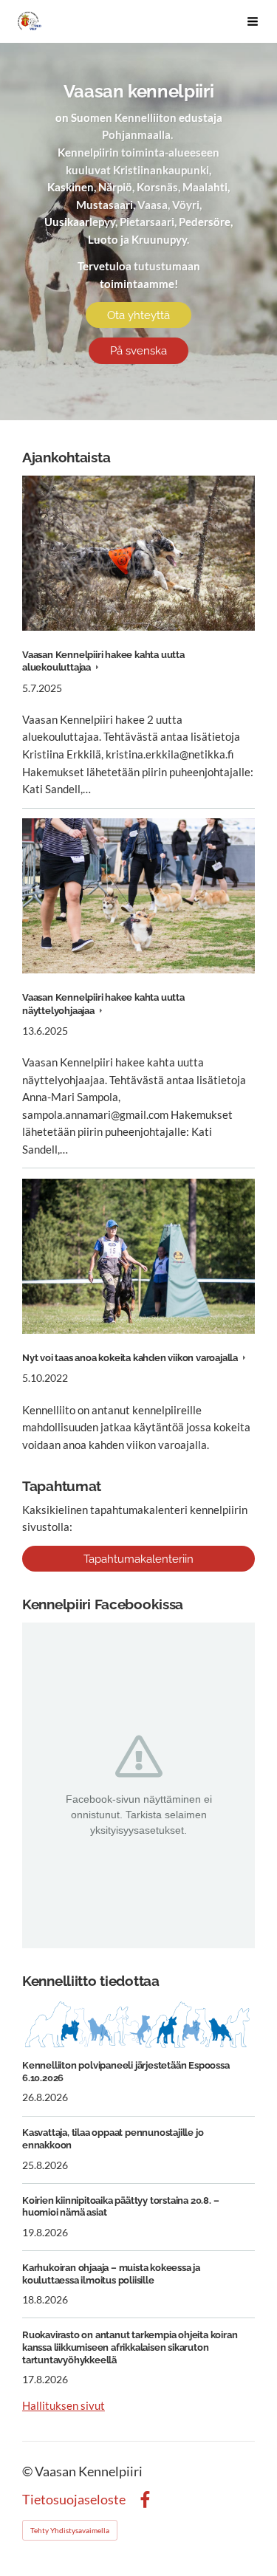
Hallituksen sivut (64, 2405)
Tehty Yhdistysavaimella (70, 2530)
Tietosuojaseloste (74, 2500)
